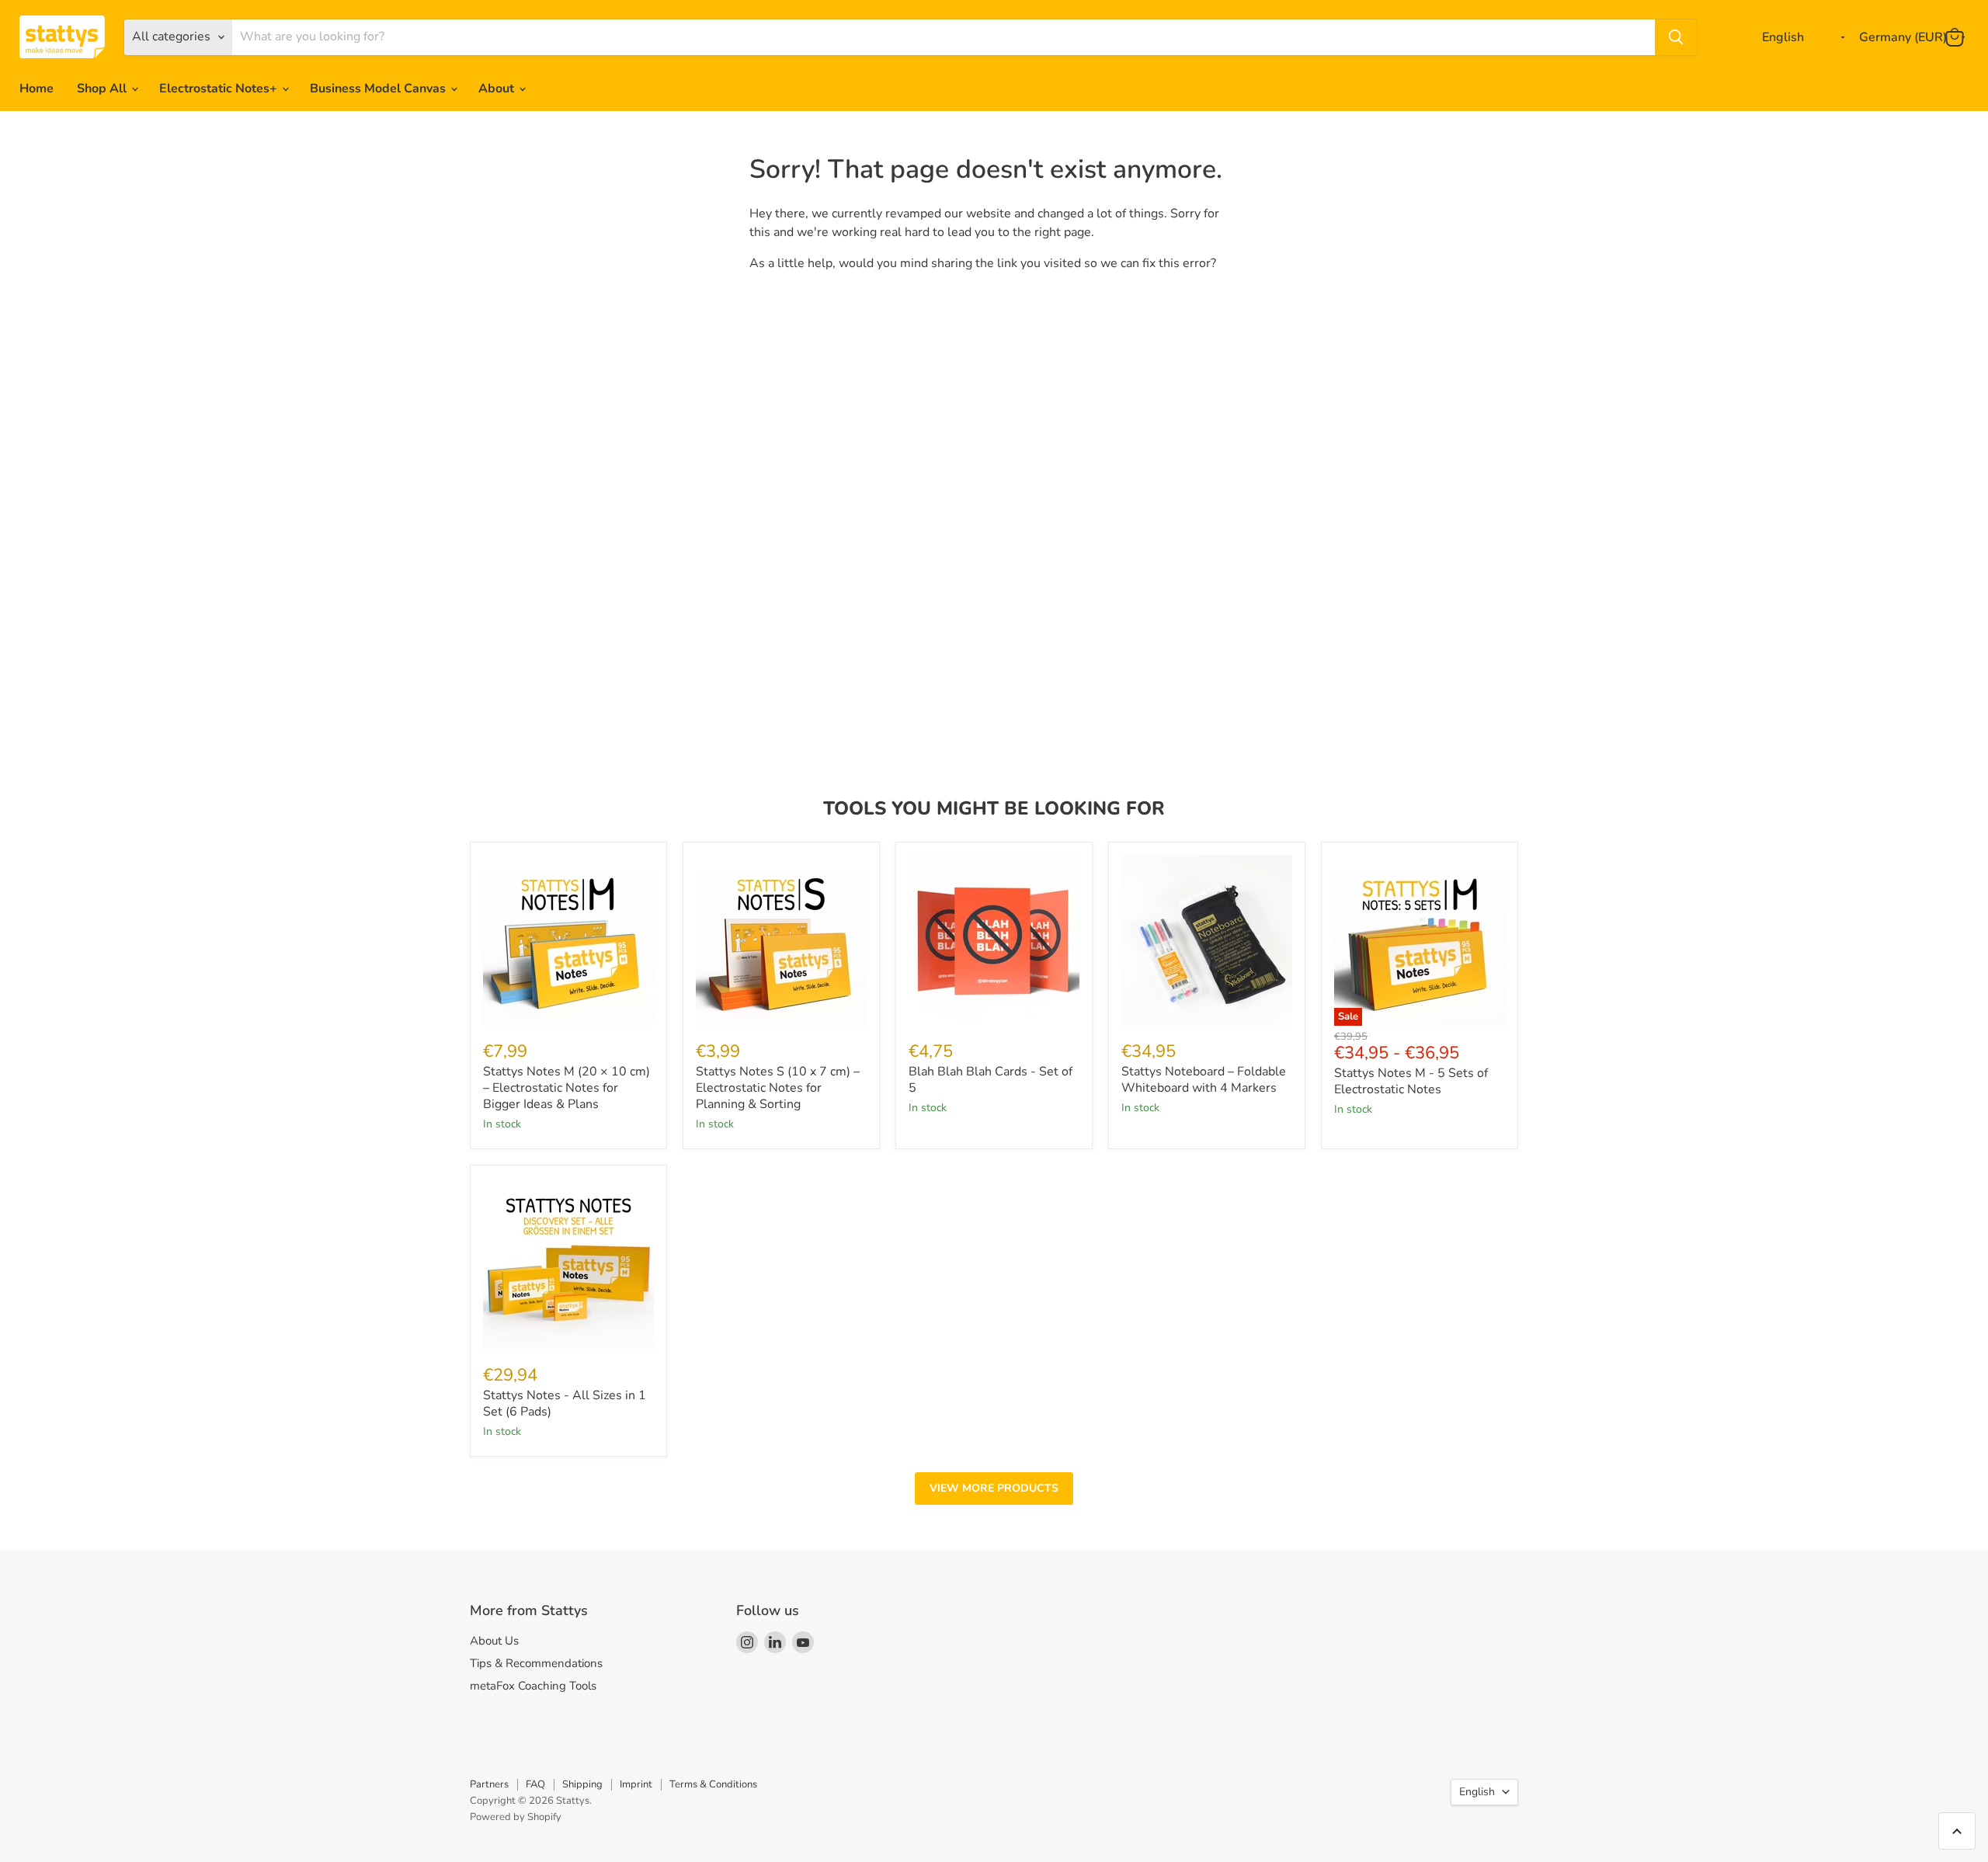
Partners (489, 1784)
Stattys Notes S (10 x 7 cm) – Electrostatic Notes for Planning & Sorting (778, 1088)
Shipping (582, 1784)
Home (36, 89)
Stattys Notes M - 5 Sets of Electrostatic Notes (1411, 1081)
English (1477, 1792)
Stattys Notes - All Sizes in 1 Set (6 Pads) (565, 1403)
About (498, 89)
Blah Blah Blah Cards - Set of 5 (991, 1080)
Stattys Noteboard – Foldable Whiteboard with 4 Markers (1204, 1080)
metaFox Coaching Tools (533, 1686)
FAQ (535, 1784)
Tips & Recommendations (536, 1663)
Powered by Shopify (516, 1817)
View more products (994, 1488)
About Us (494, 1641)
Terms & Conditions (713, 1784)
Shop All (103, 89)
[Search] (1676, 37)
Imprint (636, 1784)
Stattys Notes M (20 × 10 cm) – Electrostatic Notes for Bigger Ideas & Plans (567, 1088)
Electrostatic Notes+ (220, 89)
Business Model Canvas (379, 89)
